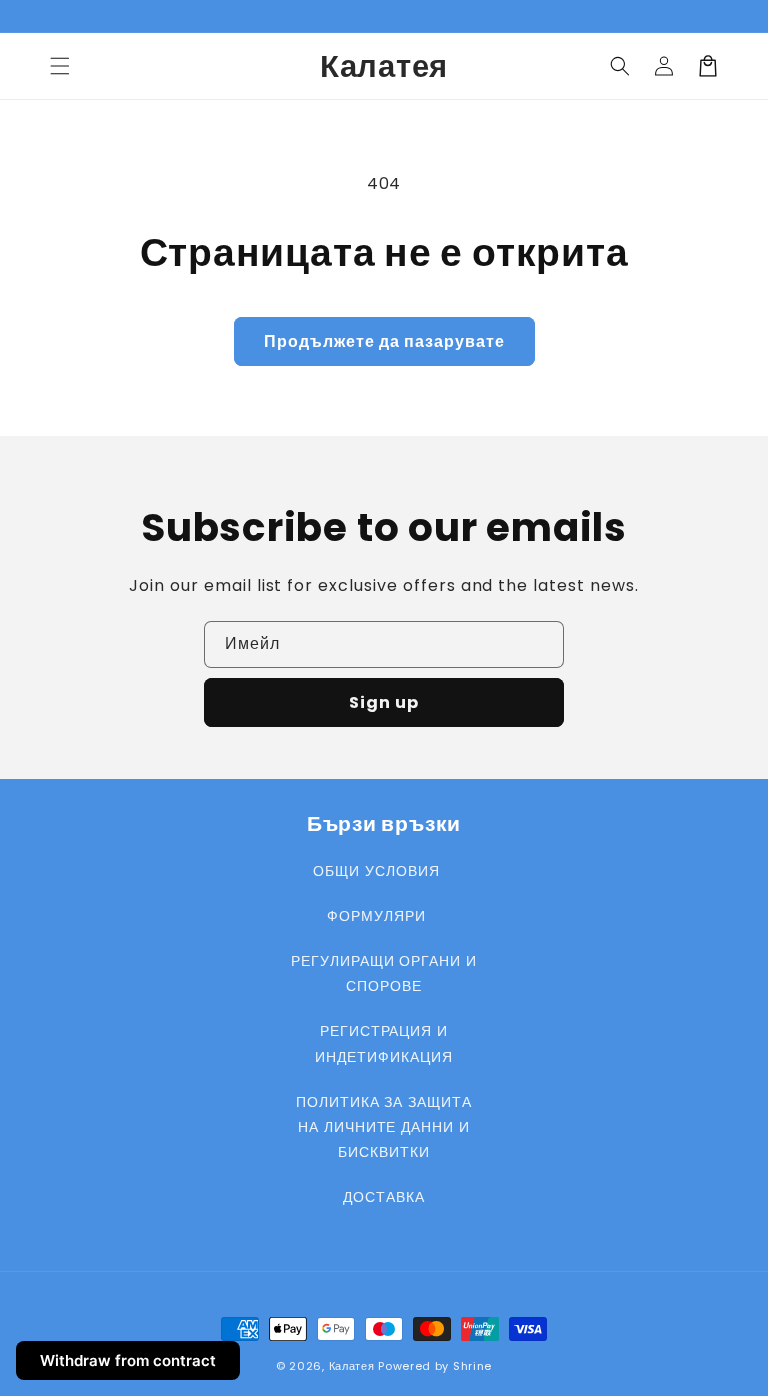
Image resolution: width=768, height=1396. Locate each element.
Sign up (384, 702)
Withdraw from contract (128, 1360)
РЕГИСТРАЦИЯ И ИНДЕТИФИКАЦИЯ (383, 1043)
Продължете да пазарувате (384, 341)
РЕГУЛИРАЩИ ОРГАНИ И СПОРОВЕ (384, 973)
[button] (60, 66)
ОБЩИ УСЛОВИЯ (376, 871)
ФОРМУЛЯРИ (376, 916)
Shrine (472, 1366)
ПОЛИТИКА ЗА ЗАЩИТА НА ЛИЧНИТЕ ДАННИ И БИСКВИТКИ (384, 1127)
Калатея (352, 1366)
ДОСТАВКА (384, 1197)
